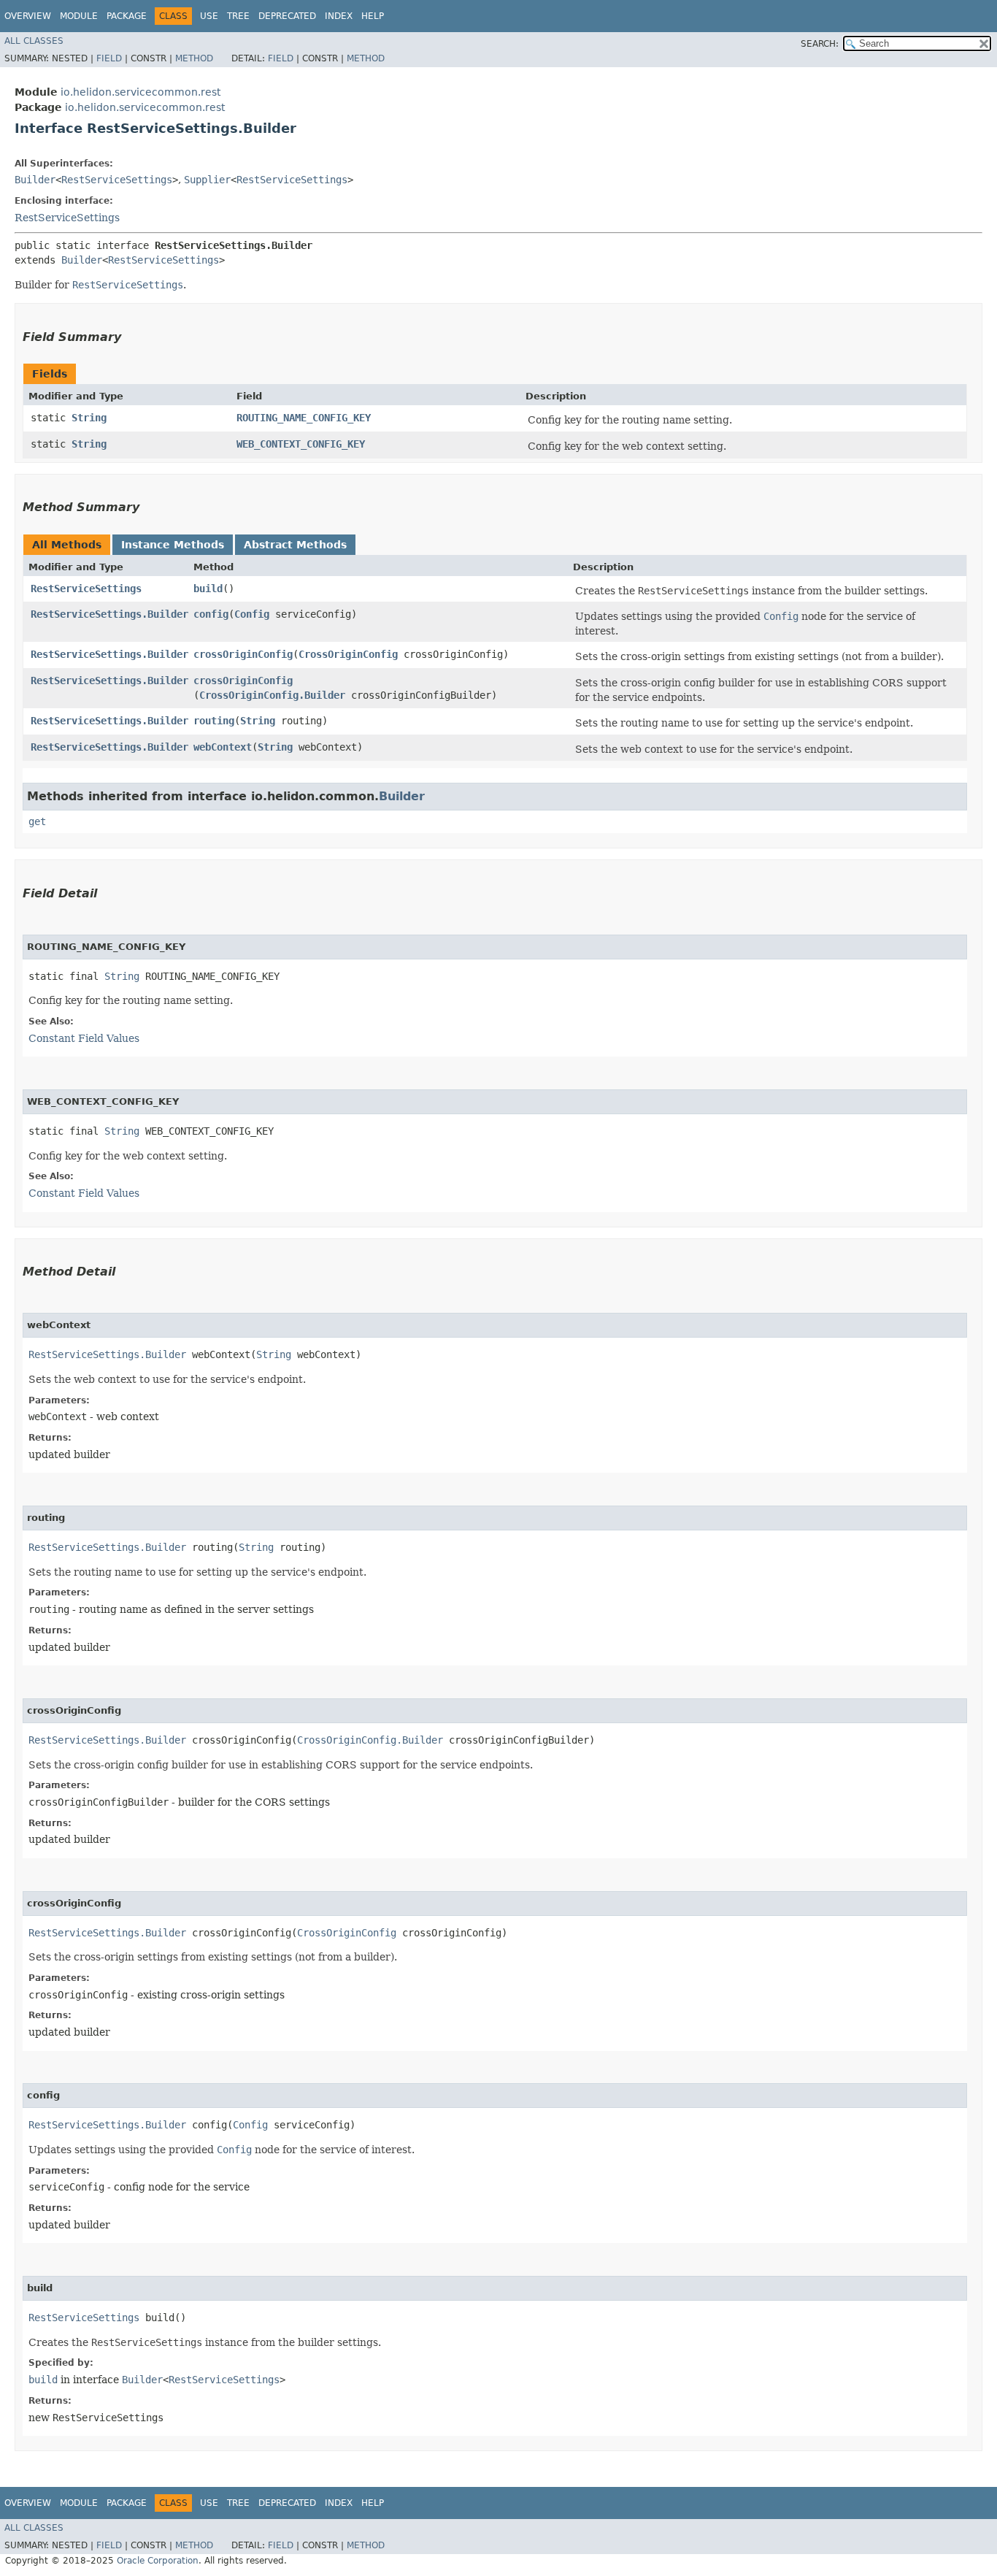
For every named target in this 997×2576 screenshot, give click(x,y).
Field (109, 58)
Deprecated (287, 16)
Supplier (207, 180)
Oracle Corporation (158, 2561)
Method (194, 58)
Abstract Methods (295, 545)
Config (252, 614)
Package (127, 16)
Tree (238, 16)
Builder (35, 180)
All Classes (34, 41)
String (89, 418)
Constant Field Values (84, 1038)
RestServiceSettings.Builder (109, 614)
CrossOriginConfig (348, 654)
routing (214, 721)
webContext (223, 747)
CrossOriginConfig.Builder (272, 695)
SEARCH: (820, 44)
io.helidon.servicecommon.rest (140, 92)
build (208, 589)
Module (79, 16)
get (37, 821)
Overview (28, 16)
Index (339, 16)
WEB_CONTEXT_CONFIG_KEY (301, 444)
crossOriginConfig (243, 654)
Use (209, 16)
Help (373, 16)
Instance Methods (173, 545)
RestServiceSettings (117, 180)
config (211, 614)
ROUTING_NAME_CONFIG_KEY (304, 418)
